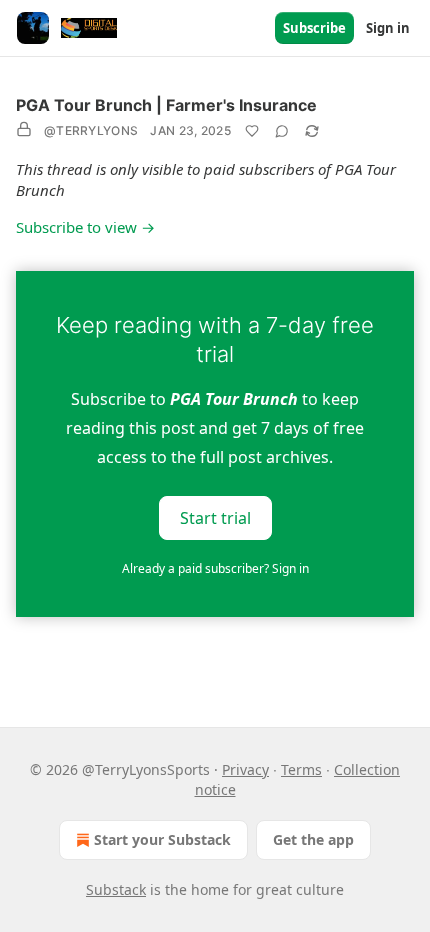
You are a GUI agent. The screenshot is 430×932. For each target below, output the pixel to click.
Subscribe (314, 28)
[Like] (252, 131)
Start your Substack (162, 839)
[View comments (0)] (282, 131)
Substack (116, 889)
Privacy (245, 769)
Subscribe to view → (85, 227)
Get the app (313, 839)
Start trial (215, 518)
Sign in (388, 28)
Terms (301, 769)
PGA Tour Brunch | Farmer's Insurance (166, 105)
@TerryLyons (91, 130)
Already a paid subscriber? (215, 568)
